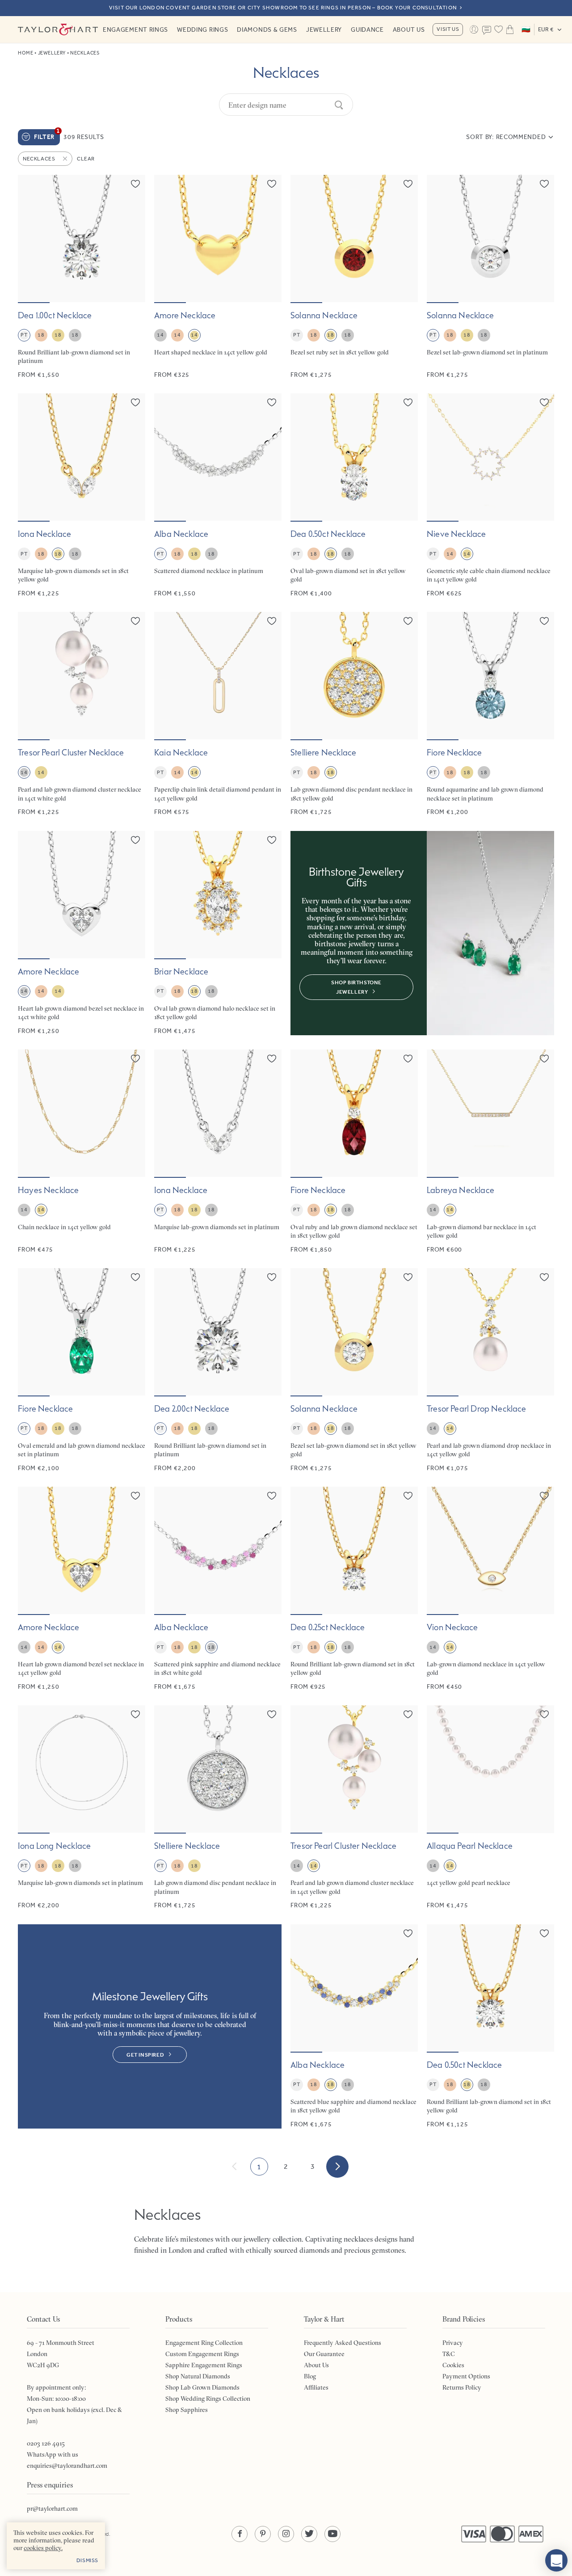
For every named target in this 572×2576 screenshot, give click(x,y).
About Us (409, 30)
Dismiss (87, 2560)
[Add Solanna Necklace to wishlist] (408, 184)
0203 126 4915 (46, 2443)
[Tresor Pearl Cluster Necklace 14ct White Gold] (82, 714)
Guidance (367, 30)
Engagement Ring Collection (204, 2343)
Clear (86, 159)
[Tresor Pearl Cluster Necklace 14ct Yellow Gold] (354, 1807)
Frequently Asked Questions (343, 2343)
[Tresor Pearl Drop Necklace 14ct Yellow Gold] (490, 1370)
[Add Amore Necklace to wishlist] (272, 184)
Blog (310, 2376)
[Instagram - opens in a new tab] (286, 2534)
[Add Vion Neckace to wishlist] (544, 1496)
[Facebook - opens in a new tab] (240, 2534)
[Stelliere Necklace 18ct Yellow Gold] (354, 714)
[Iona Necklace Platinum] (218, 1152)
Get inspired (145, 2055)
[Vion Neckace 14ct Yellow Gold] (490, 1589)
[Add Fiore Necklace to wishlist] (544, 621)
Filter (47, 135)
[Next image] (133, 239)
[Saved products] (498, 30)
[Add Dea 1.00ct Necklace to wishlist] (135, 184)
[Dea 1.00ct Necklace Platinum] (82, 277)
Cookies (453, 2365)
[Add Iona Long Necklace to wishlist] (135, 1714)
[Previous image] (30, 239)
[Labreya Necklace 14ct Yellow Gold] (490, 1152)
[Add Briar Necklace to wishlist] (272, 840)
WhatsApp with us (53, 2454)
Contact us (487, 30)
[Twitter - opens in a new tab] (309, 2534)
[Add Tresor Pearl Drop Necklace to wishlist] (544, 1277)
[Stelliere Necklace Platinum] (218, 1807)
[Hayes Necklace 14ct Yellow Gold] (82, 1152)
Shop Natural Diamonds (198, 2376)
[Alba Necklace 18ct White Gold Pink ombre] (218, 1589)
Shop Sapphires (187, 2410)
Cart (510, 30)
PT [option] (24, 335)
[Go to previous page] (235, 2167)
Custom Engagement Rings (202, 2354)
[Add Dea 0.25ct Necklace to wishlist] (408, 1496)
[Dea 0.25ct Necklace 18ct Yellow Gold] (354, 1589)
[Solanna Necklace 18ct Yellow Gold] (354, 1370)
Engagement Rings (135, 30)
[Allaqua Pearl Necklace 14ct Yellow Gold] (490, 1807)
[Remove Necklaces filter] (66, 159)
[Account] (474, 30)
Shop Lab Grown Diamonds (202, 2387)
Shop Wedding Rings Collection (208, 2399)
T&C (449, 2354)
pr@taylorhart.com (52, 2509)
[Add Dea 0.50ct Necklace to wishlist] (408, 402)
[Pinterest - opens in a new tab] (263, 2534)
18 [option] (41, 335)
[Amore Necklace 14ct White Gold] (82, 933)
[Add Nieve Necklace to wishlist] (544, 402)
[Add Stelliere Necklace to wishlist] (408, 621)
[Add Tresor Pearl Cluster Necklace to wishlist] (135, 621)
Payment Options (466, 2376)
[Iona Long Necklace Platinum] (82, 1807)
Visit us (448, 29)
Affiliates (316, 2387)
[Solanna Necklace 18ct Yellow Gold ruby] (354, 277)
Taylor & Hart (58, 30)
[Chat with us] (556, 2560)
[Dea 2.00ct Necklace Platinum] (218, 1370)
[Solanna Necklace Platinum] (490, 277)
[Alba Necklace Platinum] (218, 495)
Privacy (453, 2343)
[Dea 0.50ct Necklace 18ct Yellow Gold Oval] (354, 495)
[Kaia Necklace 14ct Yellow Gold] (218, 714)
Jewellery (324, 30)
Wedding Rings (202, 30)
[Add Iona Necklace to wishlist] (135, 402)
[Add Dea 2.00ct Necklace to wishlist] (272, 1277)
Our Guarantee (324, 2354)
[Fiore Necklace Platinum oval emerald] (82, 1370)
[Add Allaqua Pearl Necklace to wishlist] (544, 1714)
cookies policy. (43, 2548)
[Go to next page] (337, 2167)
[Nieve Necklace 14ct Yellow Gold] (490, 495)
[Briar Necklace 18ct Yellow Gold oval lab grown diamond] (218, 933)
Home (25, 53)
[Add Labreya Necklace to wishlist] (544, 1058)
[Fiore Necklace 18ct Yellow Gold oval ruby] (354, 1152)
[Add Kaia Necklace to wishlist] (272, 621)
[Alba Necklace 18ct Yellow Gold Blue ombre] (354, 2026)
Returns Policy (462, 2387)
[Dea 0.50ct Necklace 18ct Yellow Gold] (490, 2026)
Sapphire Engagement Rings (204, 2365)
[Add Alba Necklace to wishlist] (272, 402)
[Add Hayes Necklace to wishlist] (135, 1058)
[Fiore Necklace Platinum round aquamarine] (490, 714)
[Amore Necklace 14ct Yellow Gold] (82, 1589)
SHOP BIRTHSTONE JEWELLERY (356, 987)
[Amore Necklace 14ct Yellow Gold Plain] (218, 277)
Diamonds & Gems (267, 30)
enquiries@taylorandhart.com (67, 2466)
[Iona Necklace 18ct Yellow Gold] (82, 495)
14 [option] (160, 335)
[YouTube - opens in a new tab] (332, 2534)
